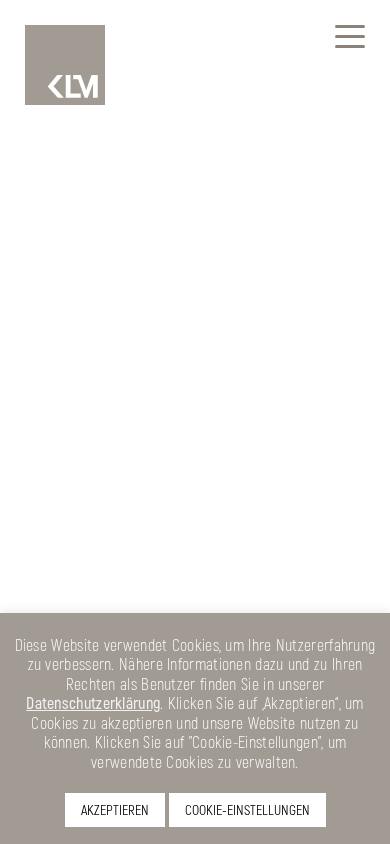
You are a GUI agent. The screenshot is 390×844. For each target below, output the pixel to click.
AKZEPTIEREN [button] (115, 809)
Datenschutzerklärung (93, 702)
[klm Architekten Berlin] (65, 65)
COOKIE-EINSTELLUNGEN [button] (247, 809)
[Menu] (350, 35)
